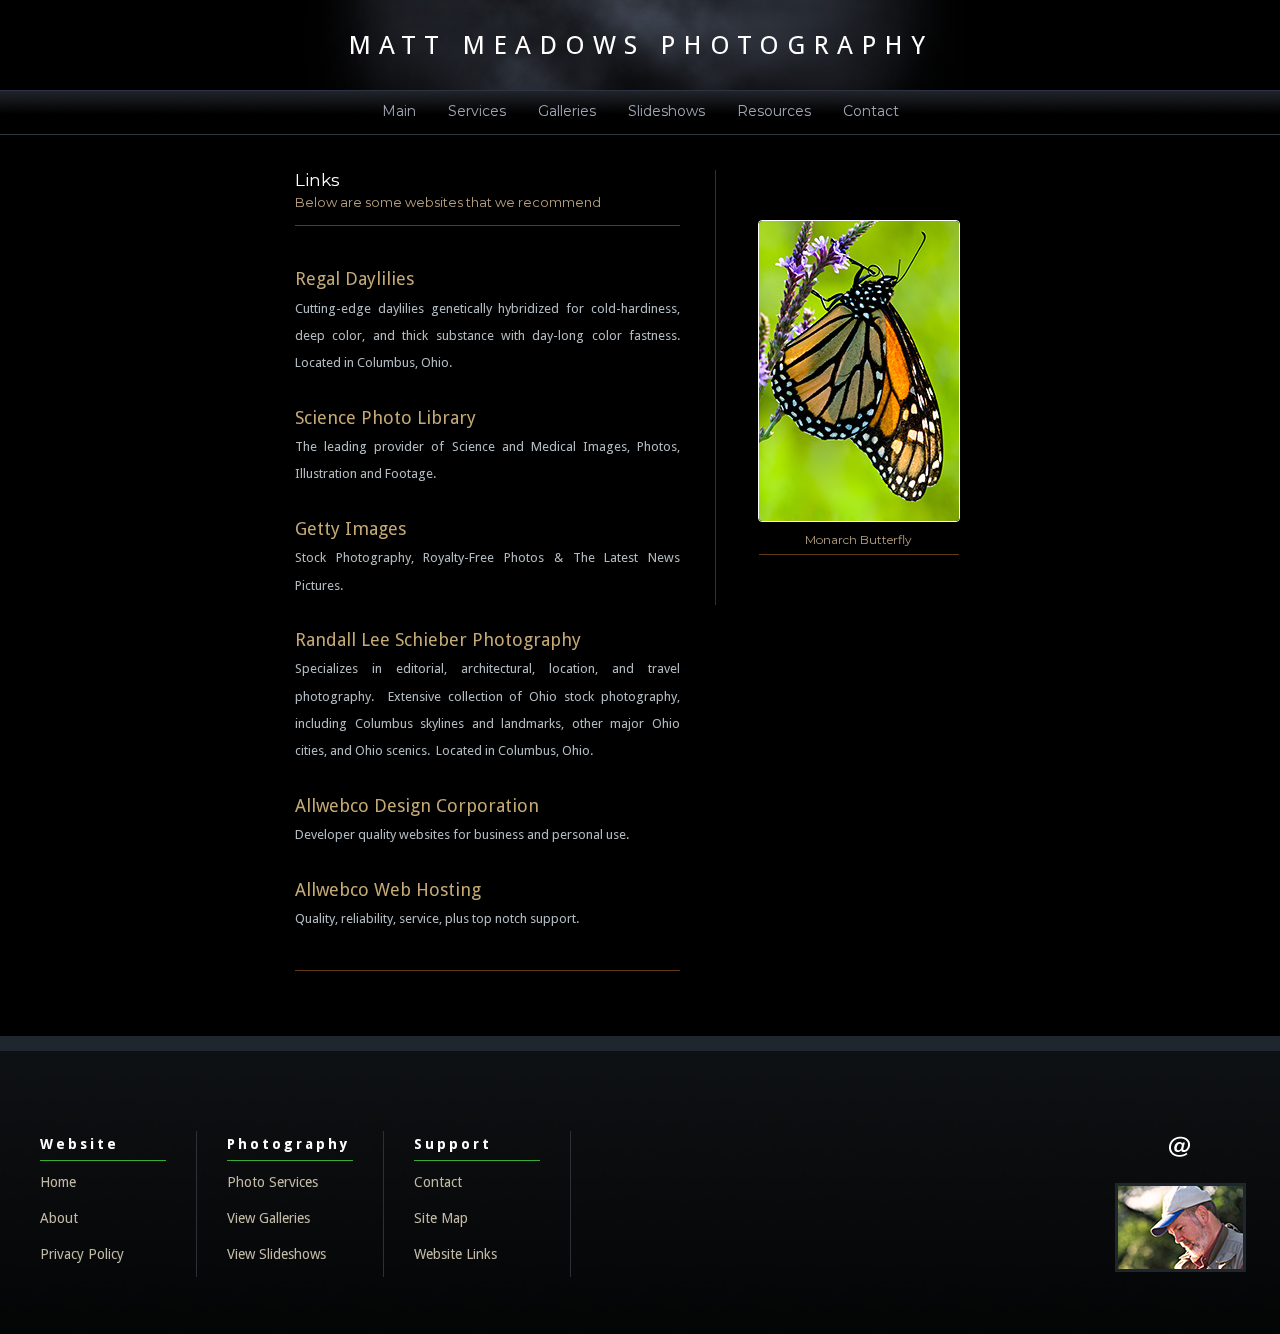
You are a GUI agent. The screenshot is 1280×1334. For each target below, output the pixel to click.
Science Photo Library (385, 417)
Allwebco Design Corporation (417, 805)
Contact (871, 111)
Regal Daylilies (354, 278)
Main (399, 111)
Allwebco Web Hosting (388, 889)
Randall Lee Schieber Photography (438, 639)
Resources (774, 111)
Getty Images (350, 528)
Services (477, 111)
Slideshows (666, 111)
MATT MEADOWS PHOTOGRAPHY (640, 45)
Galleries (567, 111)
